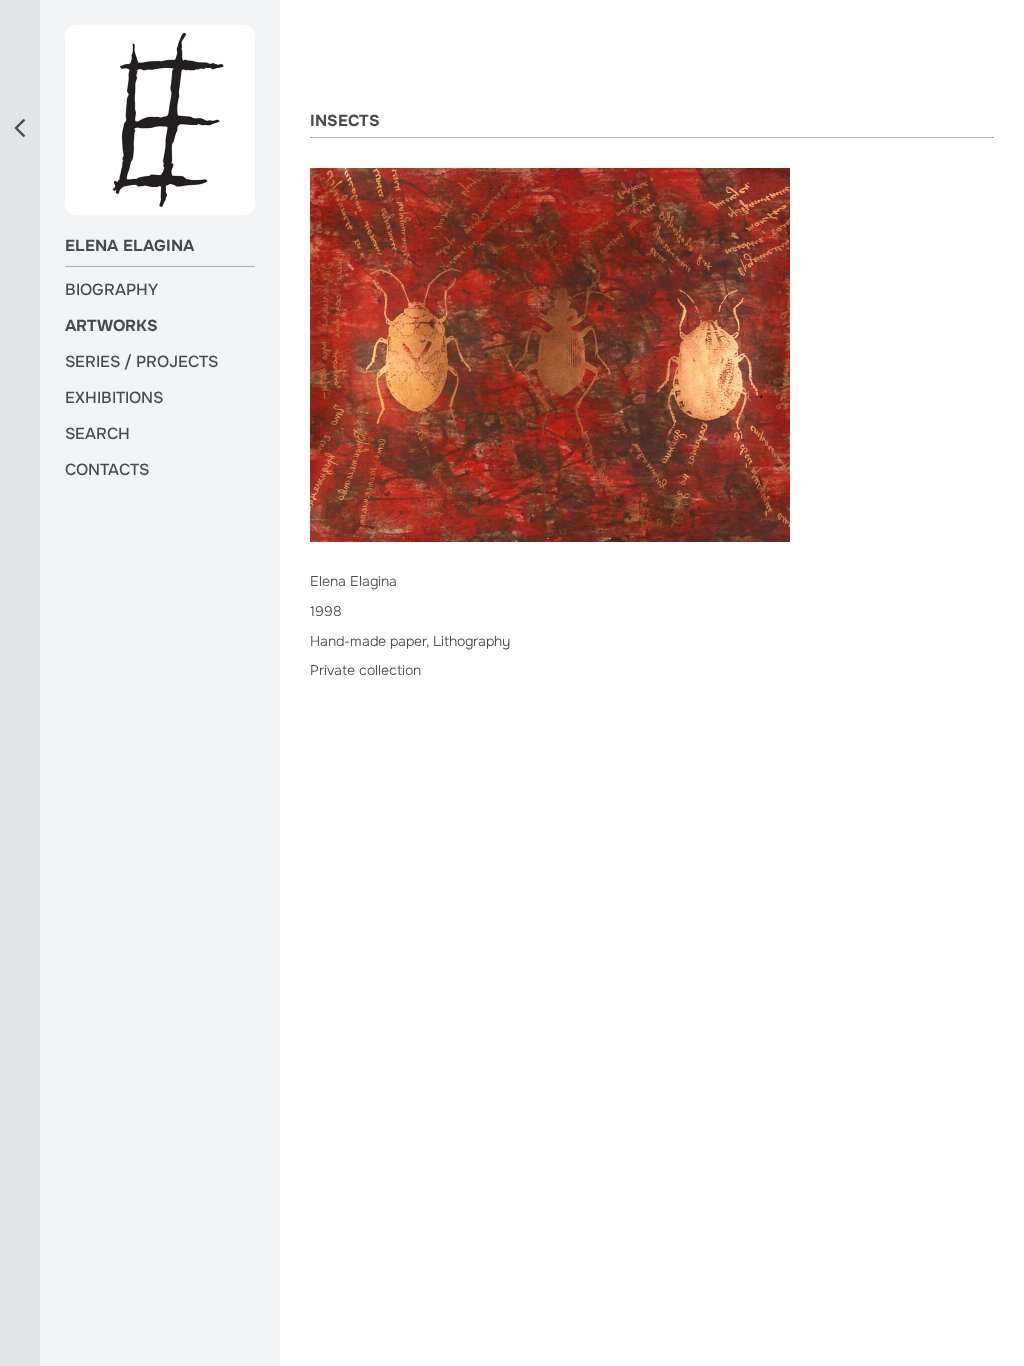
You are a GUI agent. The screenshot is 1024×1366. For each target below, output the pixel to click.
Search (97, 434)
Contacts (107, 470)
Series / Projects (141, 362)
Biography (111, 290)
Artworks (111, 326)
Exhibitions (114, 398)
